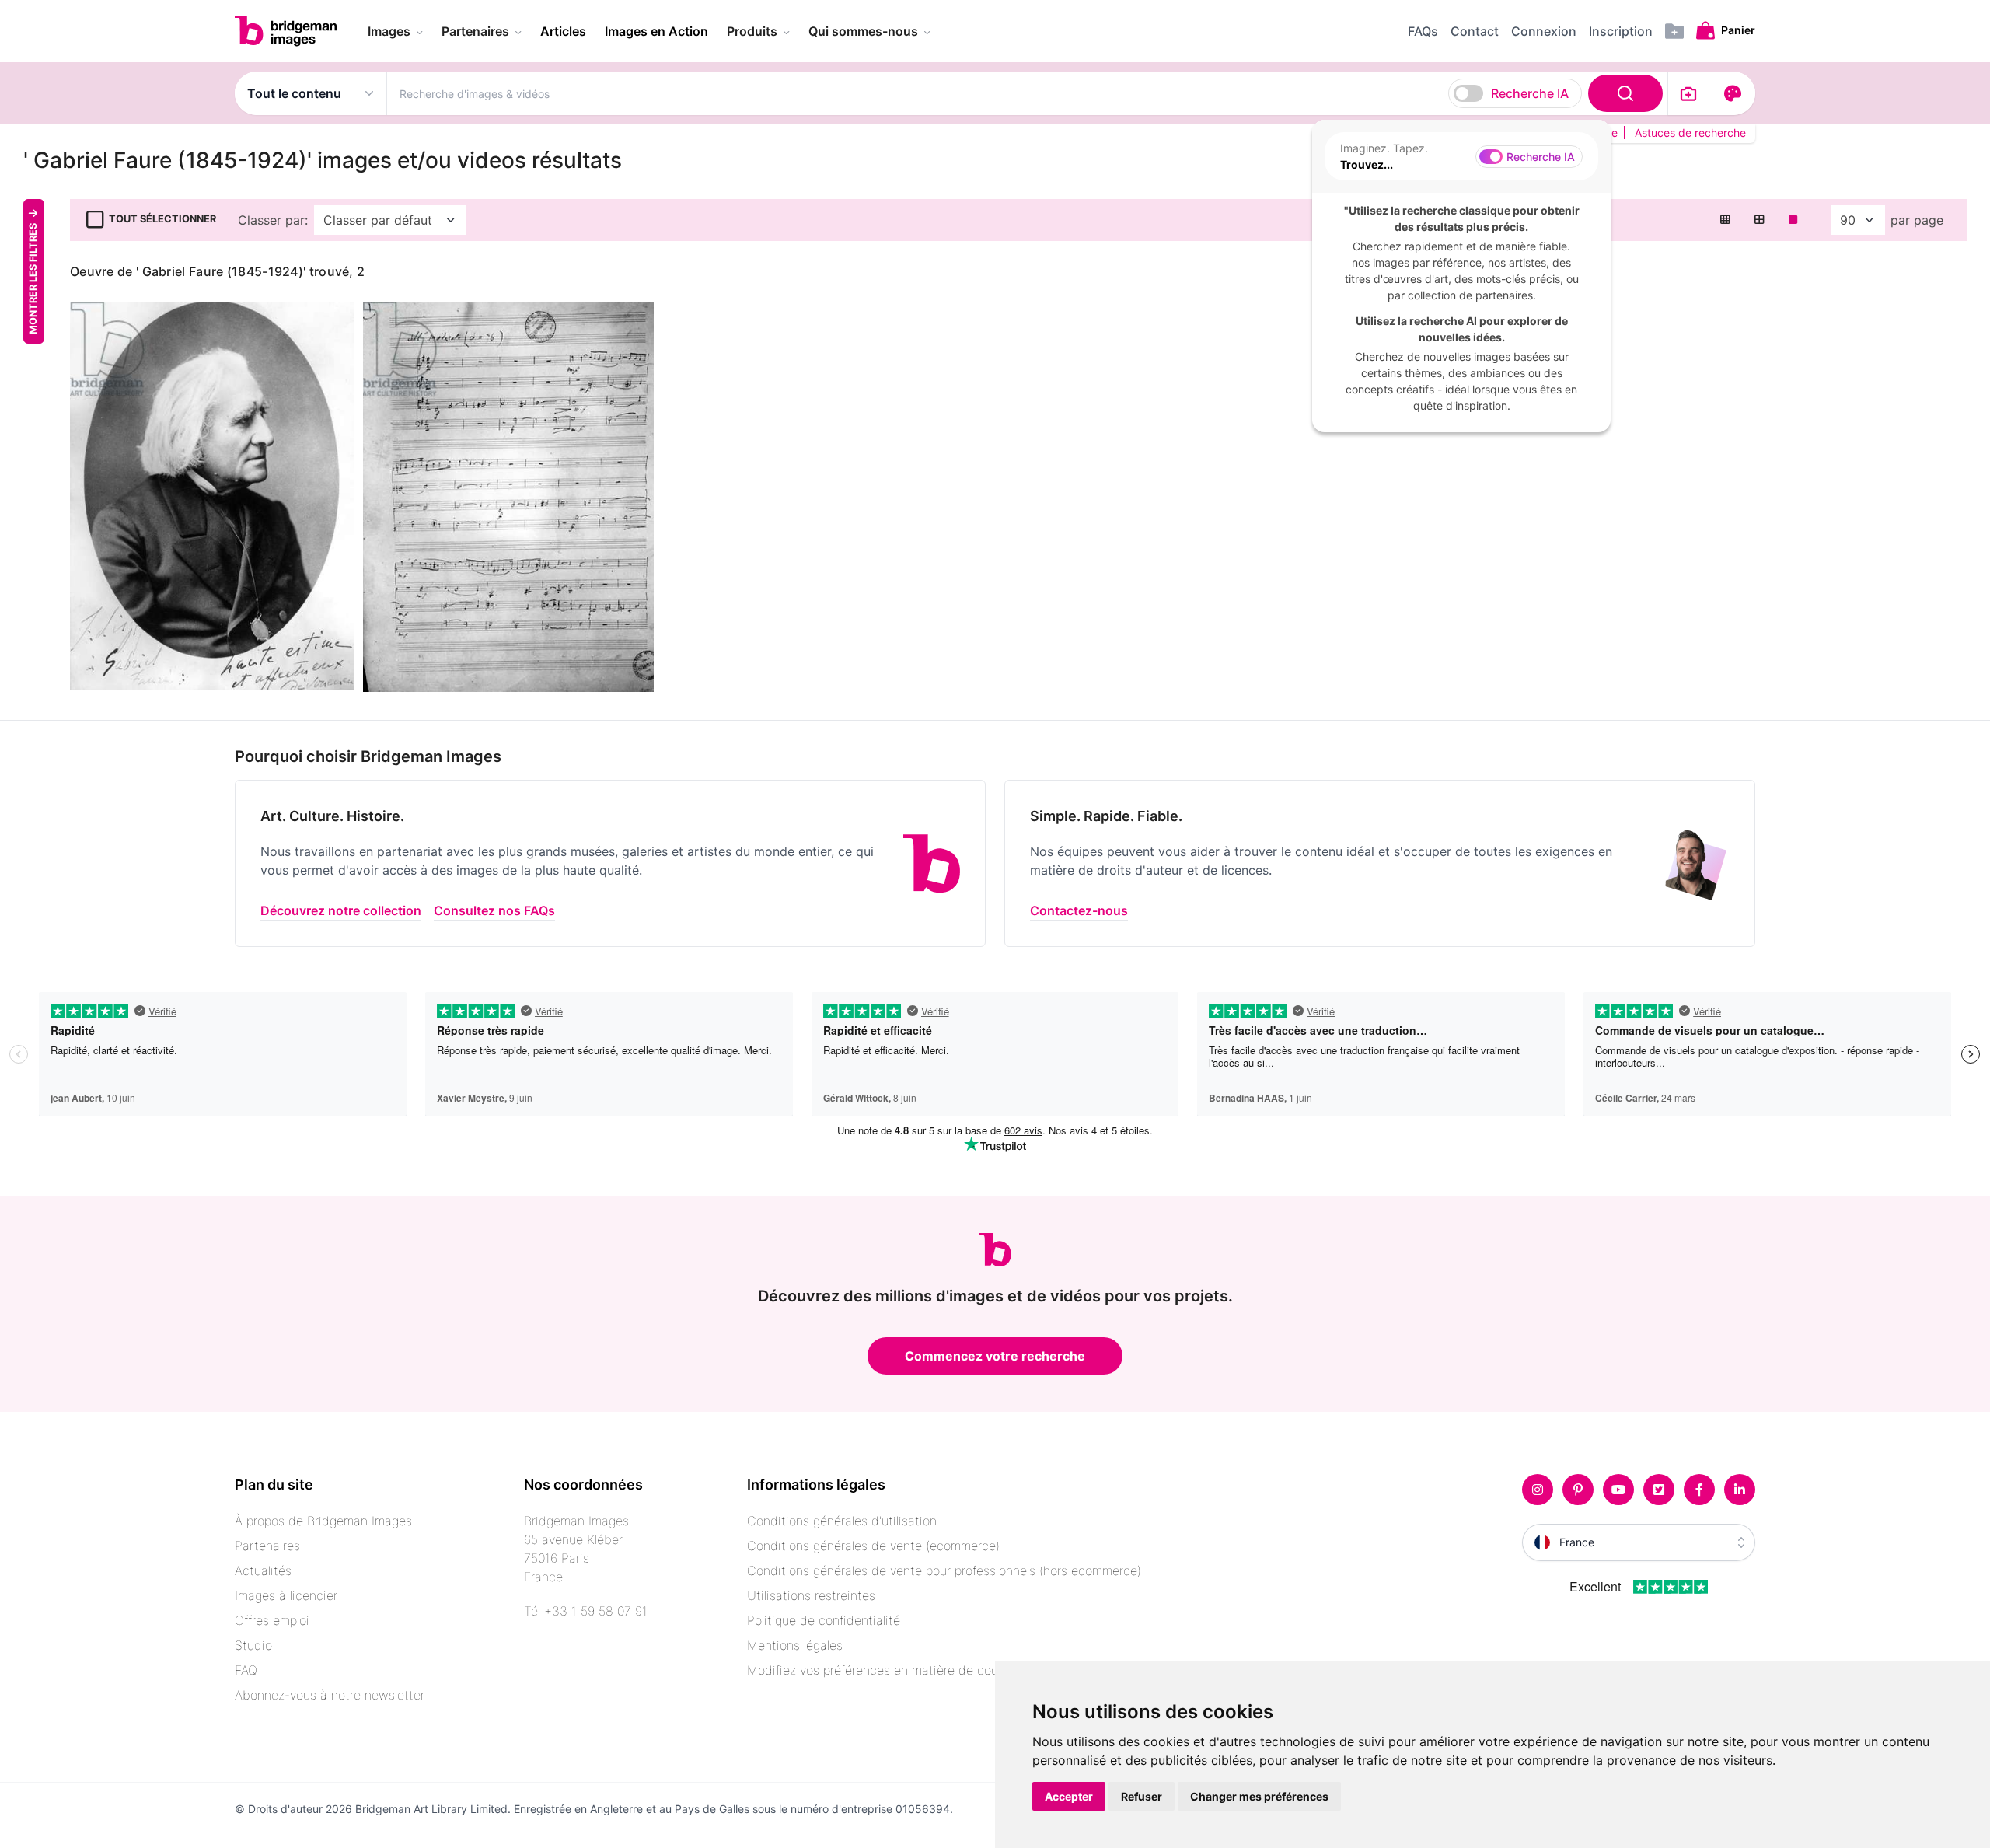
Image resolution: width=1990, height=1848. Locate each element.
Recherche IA (1530, 93)
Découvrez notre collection (341, 910)
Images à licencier (286, 1595)
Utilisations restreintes (811, 1595)
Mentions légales (795, 1645)
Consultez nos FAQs (494, 910)
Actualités (263, 1570)
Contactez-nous (1079, 910)
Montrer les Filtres (33, 278)
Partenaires (267, 1546)
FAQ (246, 1670)
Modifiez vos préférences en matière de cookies (884, 1670)
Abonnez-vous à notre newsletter (330, 1695)
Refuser (1142, 1796)
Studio (253, 1645)
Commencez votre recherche (995, 1356)
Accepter (1069, 1796)
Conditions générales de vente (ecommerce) (873, 1546)
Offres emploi (272, 1620)
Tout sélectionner (162, 219)
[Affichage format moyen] (1760, 220)
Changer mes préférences (1259, 1796)
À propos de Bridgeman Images (323, 1521)
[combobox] (1027, 93)
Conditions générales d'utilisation (842, 1521)
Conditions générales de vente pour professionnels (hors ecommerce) (944, 1570)
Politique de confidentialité (824, 1620)
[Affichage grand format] (1793, 220)
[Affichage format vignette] (1725, 220)
